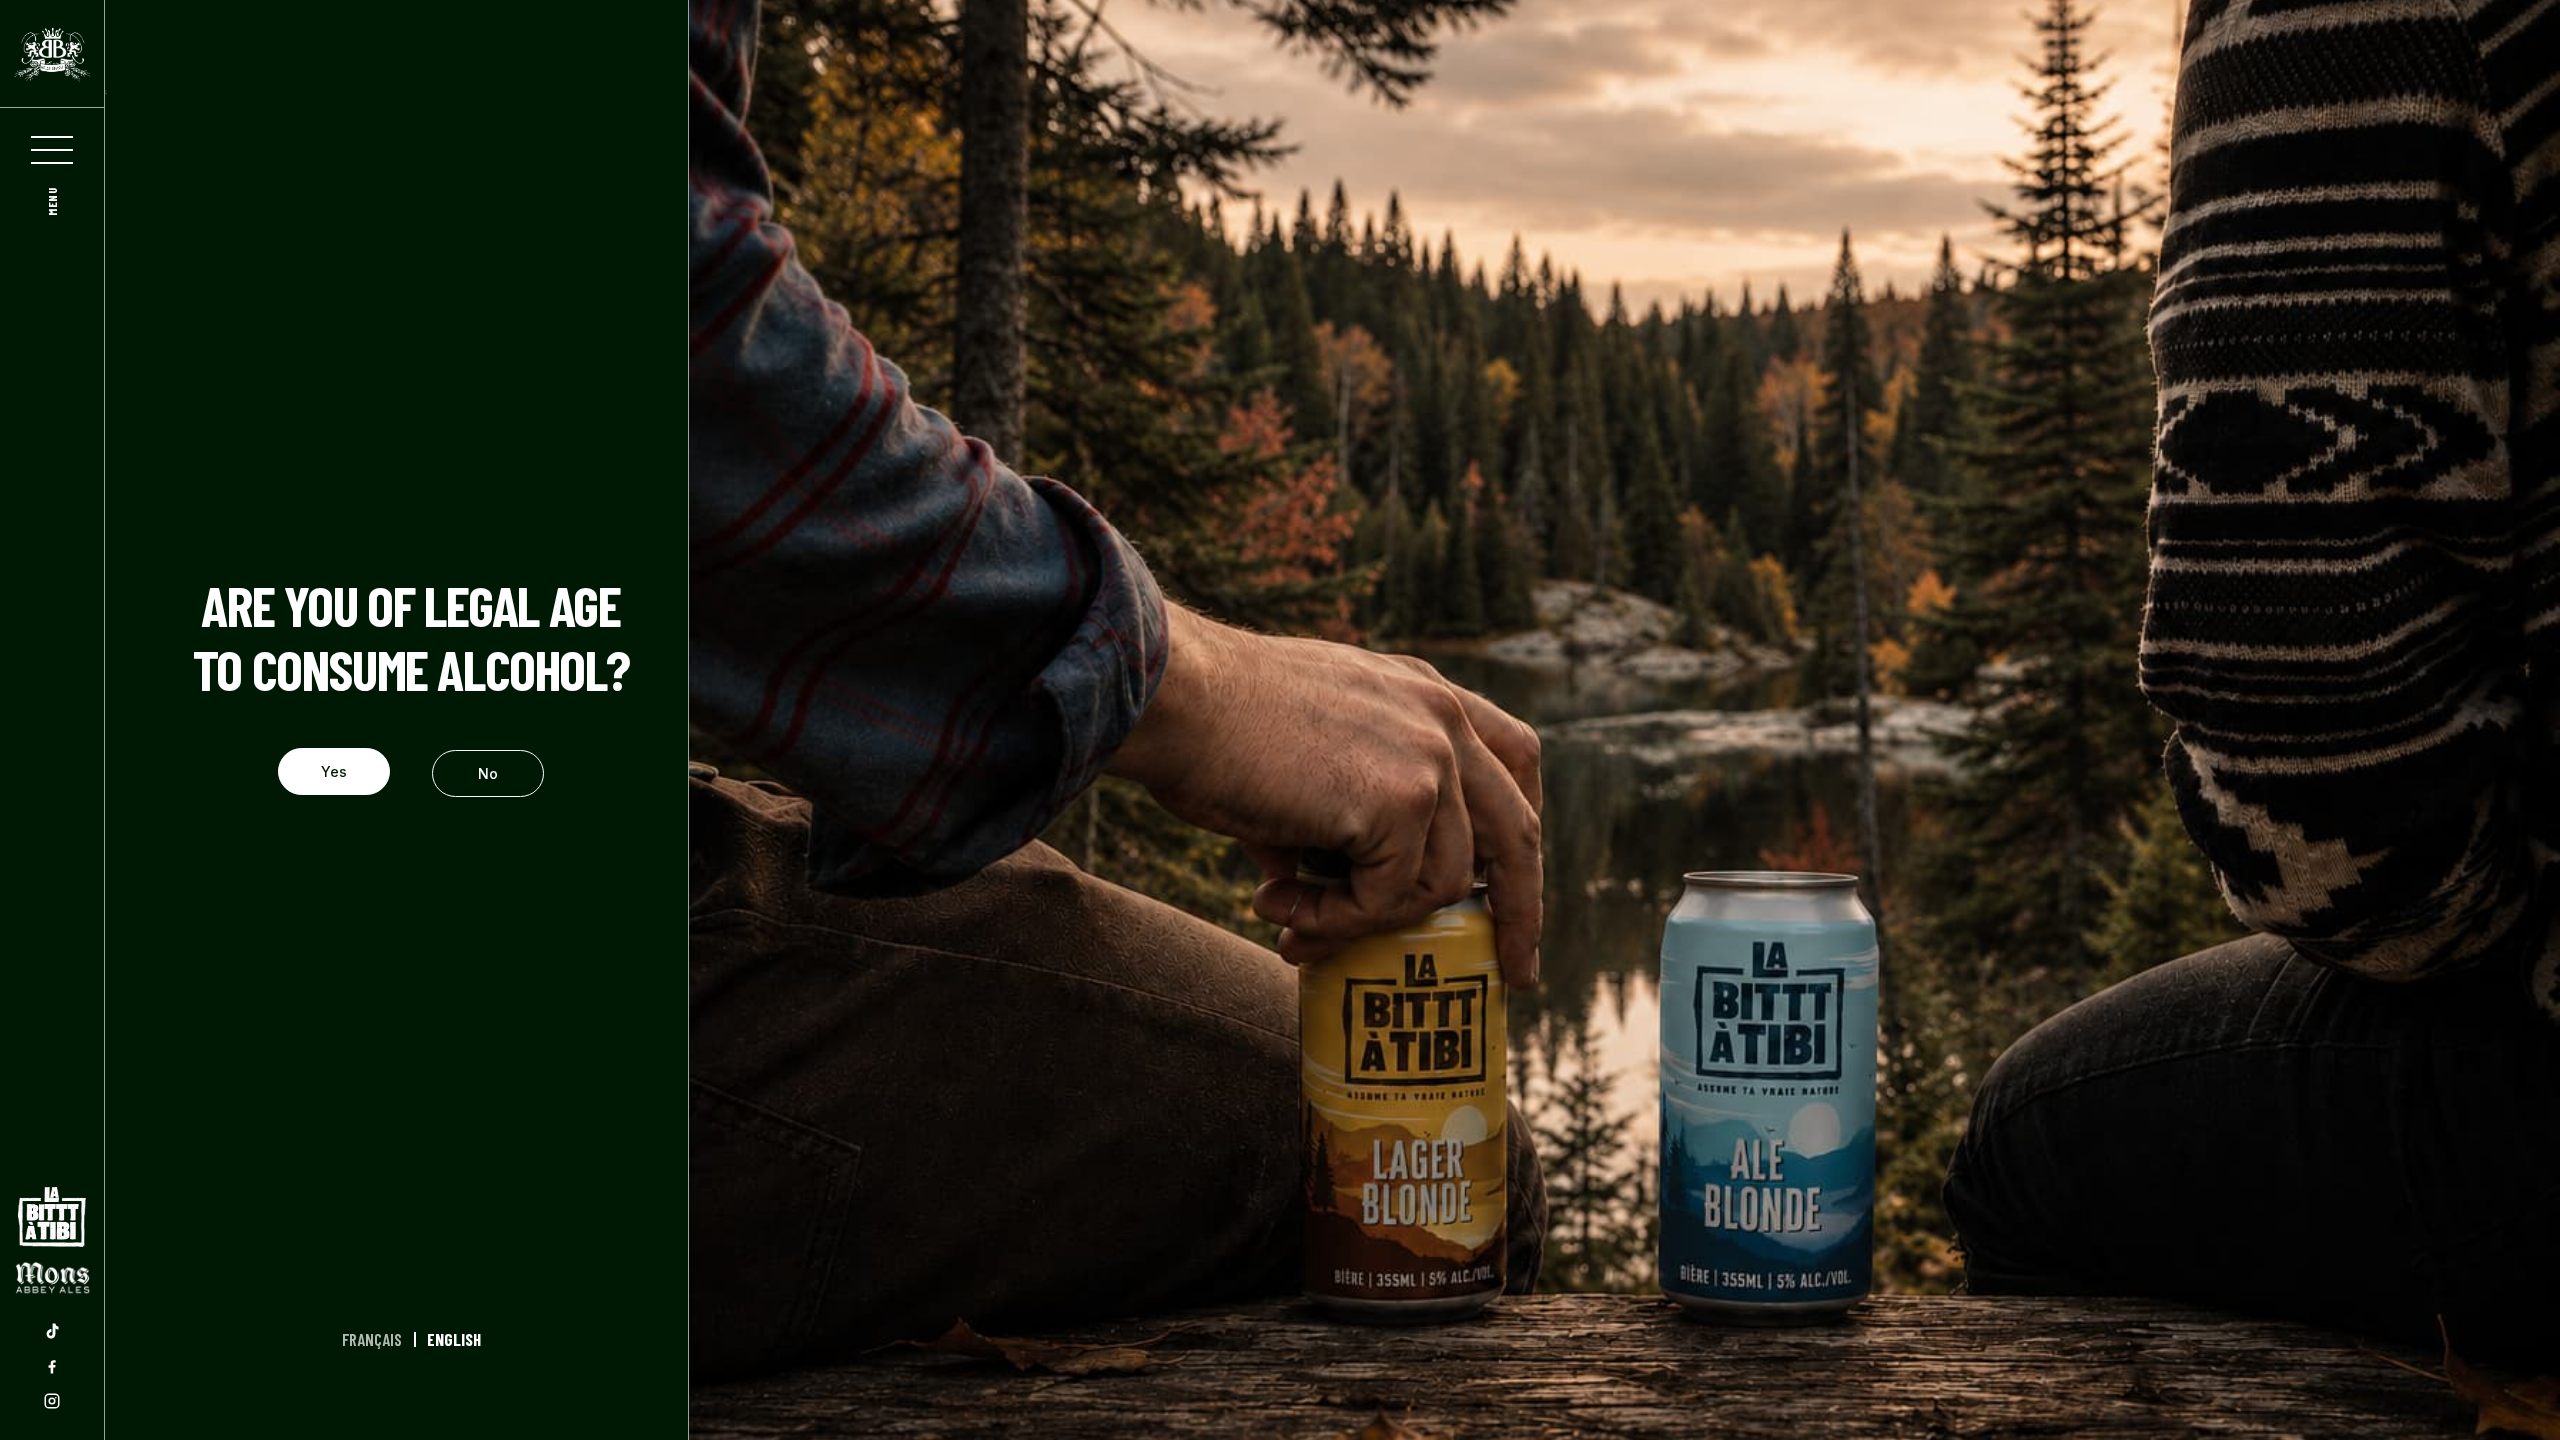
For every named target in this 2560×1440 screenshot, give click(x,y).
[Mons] (52, 1278)
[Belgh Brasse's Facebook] (52, 1366)
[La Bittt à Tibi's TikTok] (52, 1331)
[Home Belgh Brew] (52, 53)
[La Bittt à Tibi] (52, 1217)
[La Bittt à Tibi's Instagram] (52, 1401)
